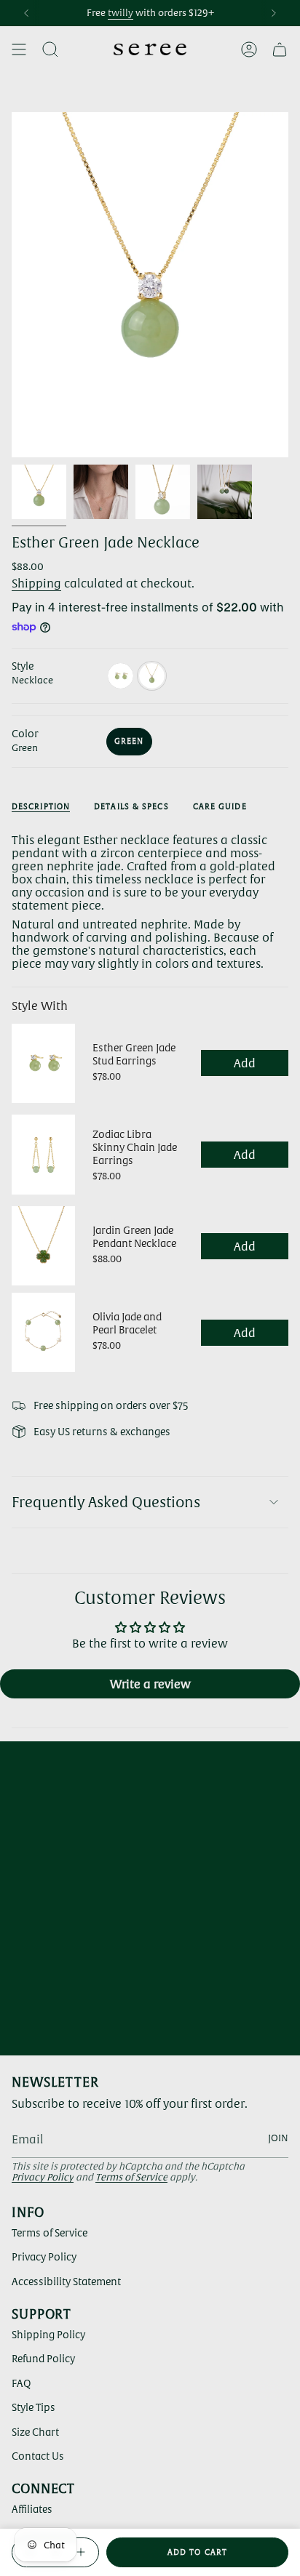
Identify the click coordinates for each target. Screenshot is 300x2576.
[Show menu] (19, 49)
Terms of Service (131, 2177)
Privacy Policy (43, 2177)
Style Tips (33, 2407)
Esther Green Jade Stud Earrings (134, 1054)
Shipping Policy (48, 2335)
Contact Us (38, 2456)
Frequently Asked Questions (106, 1502)
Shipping (36, 583)
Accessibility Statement (66, 2282)
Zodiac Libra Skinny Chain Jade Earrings (135, 1147)
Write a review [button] (150, 1684)
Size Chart (35, 2432)
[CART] (280, 49)
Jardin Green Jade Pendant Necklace (134, 1237)
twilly (121, 13)
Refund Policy (43, 2359)
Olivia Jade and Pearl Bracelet (127, 1323)
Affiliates (32, 2509)
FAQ (21, 2383)
